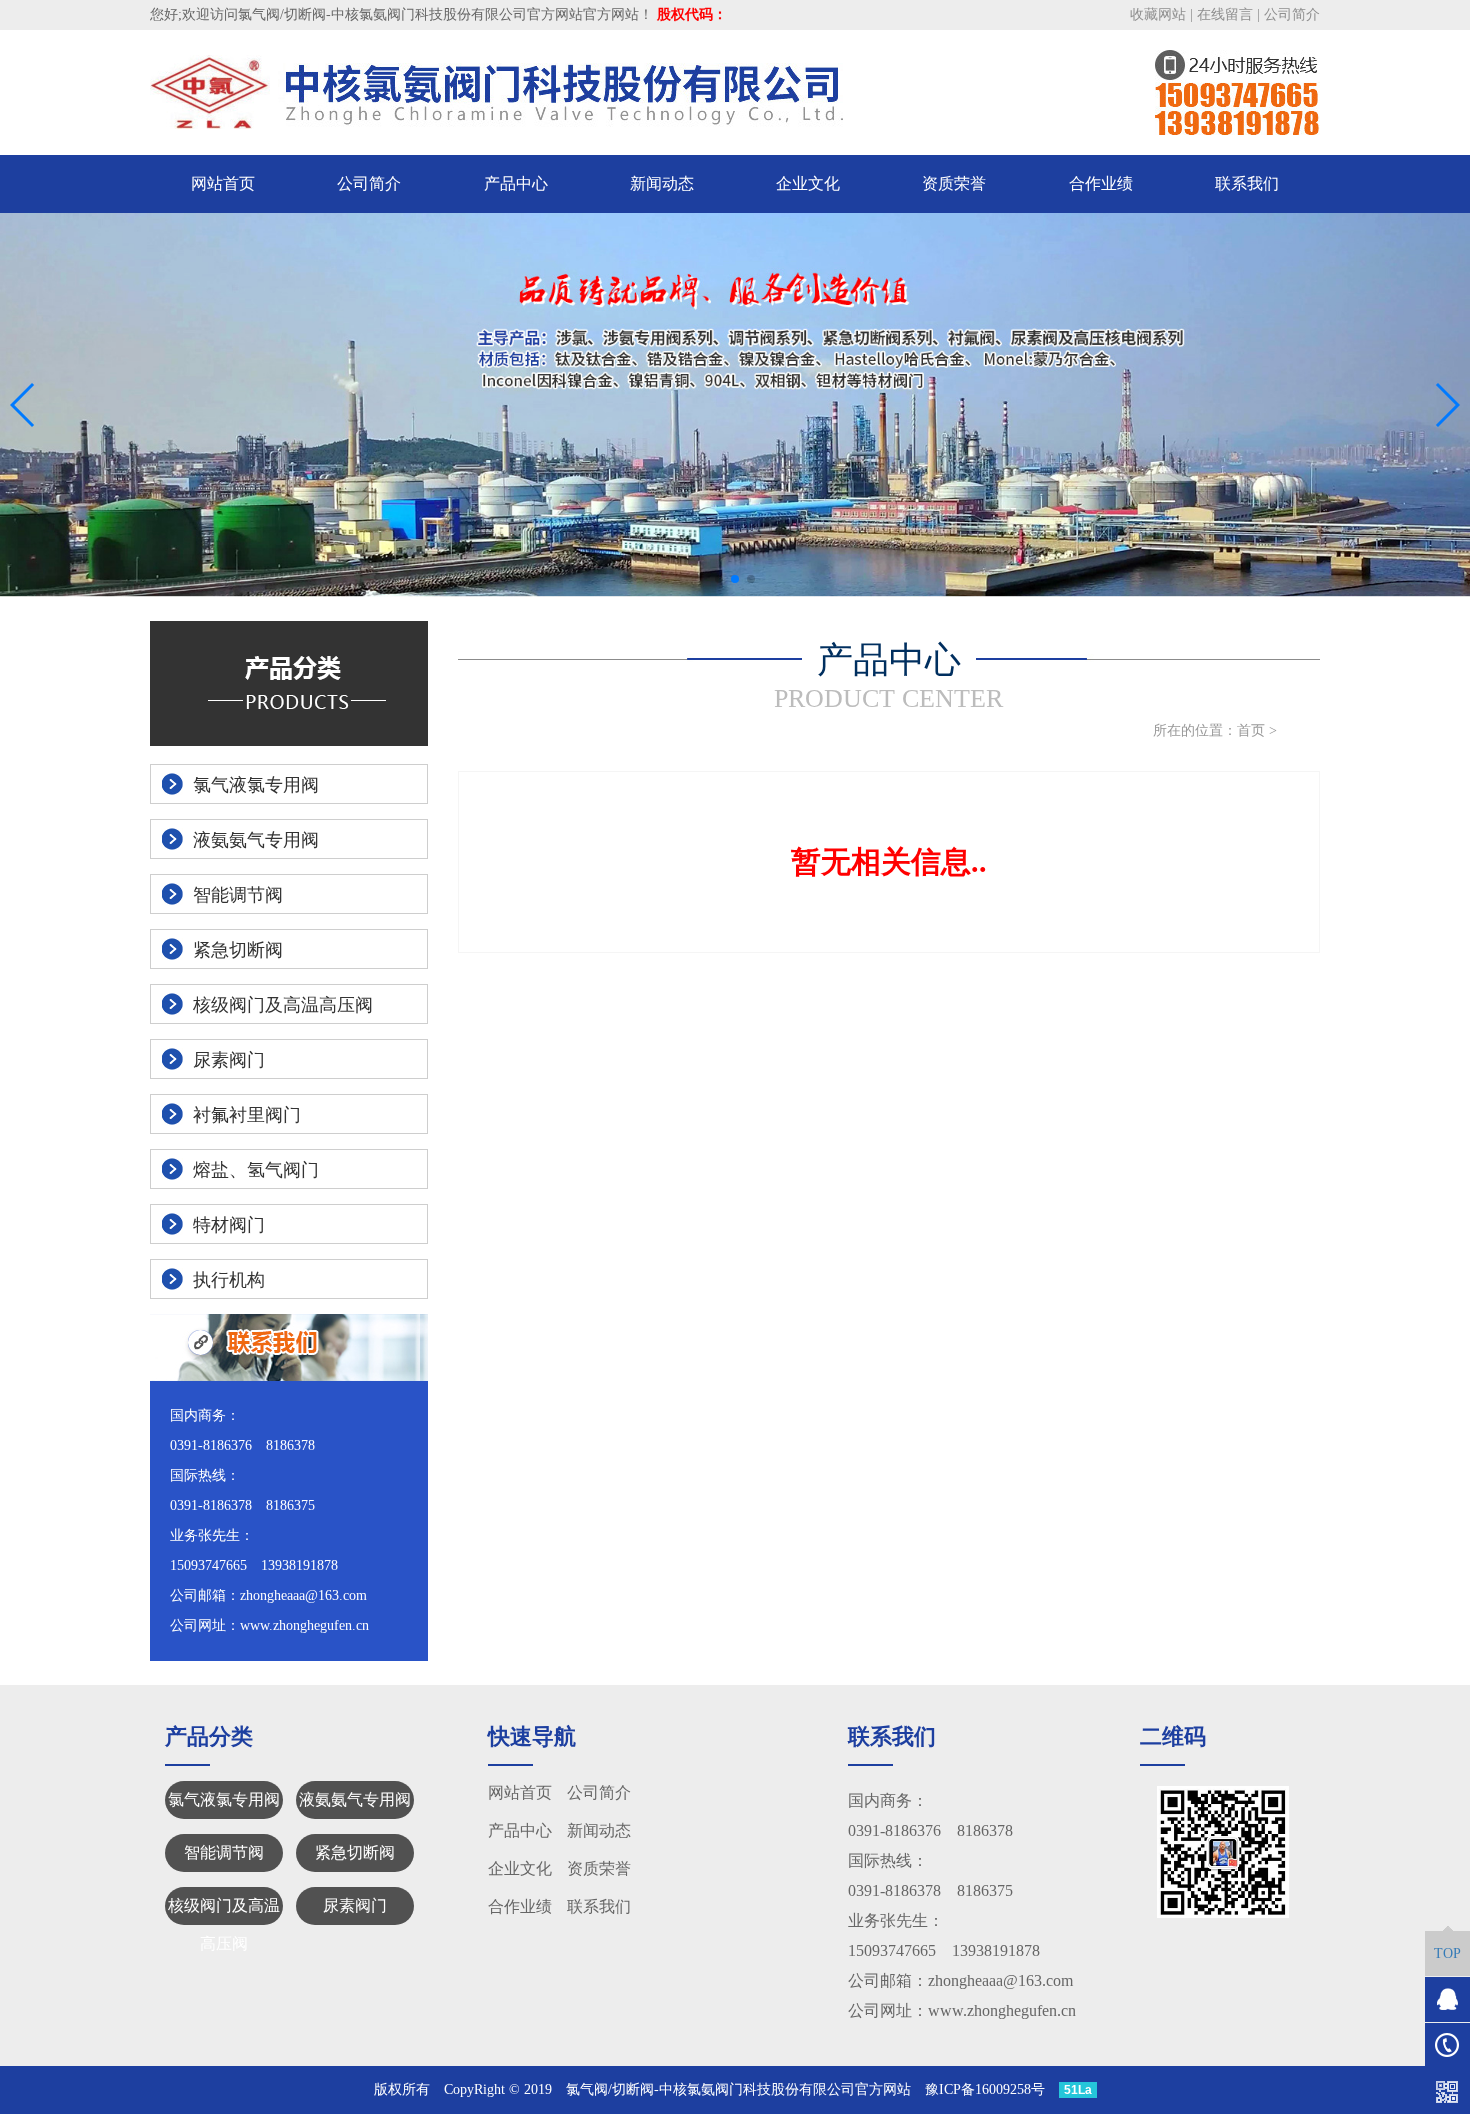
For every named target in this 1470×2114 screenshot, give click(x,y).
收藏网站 (1158, 14)
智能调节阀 (224, 1852)
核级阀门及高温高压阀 (224, 1911)
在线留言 (1225, 14)
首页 (1251, 730)
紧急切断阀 (355, 1852)
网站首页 (223, 183)
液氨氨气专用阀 (355, 1799)
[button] (719, 579)
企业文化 (808, 183)
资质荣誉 (954, 183)
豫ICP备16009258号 (985, 2089)
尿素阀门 (355, 1905)
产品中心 (516, 183)
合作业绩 (1101, 183)
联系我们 (1247, 183)
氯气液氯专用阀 (224, 1799)
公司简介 (1292, 14)
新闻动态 (662, 183)
